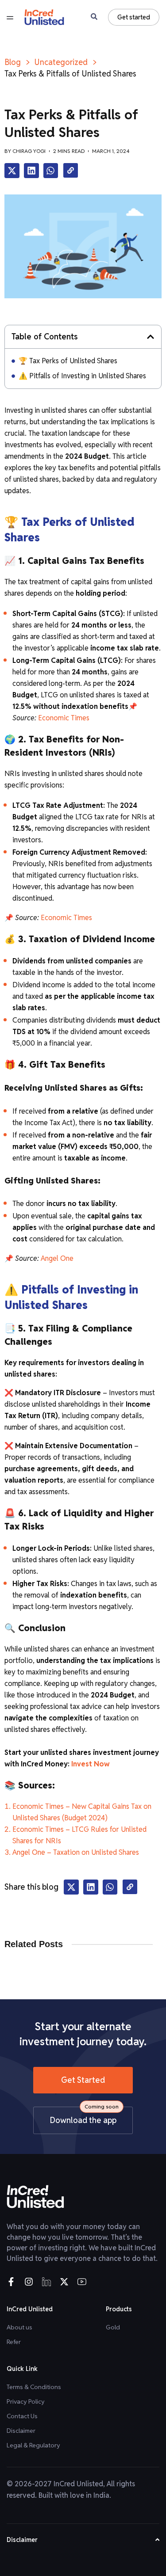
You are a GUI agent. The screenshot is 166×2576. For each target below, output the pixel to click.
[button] (12, 171)
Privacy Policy (26, 2401)
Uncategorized (61, 62)
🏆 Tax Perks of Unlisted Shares (68, 361)
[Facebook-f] (11, 2282)
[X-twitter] (64, 2282)
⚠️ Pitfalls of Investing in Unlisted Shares (82, 376)
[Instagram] (29, 2282)
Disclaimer (21, 2431)
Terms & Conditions (34, 2387)
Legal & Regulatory (33, 2445)
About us (19, 2327)
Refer (14, 2342)
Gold (113, 2327)
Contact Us (22, 2416)
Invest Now (90, 1764)
